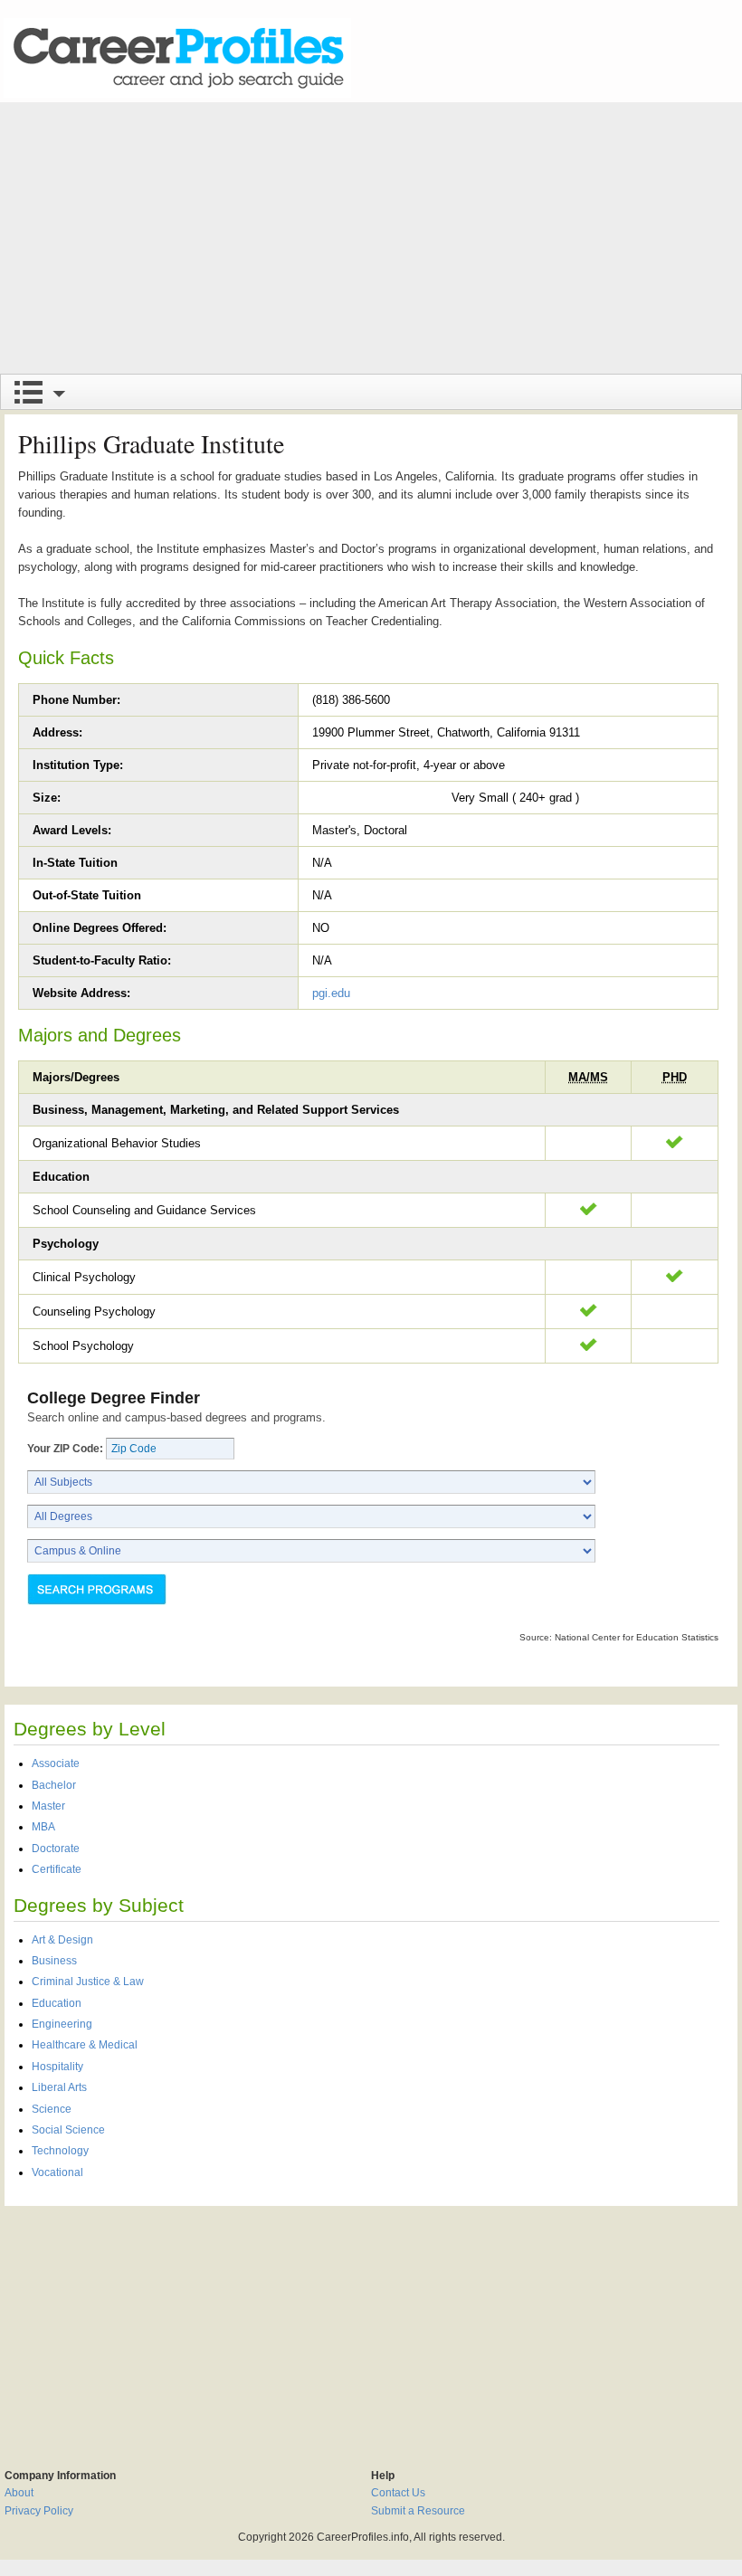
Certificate (57, 1869)
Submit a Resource (418, 2511)
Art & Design (62, 1940)
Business (54, 1961)
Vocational (57, 2172)
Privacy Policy (39, 2511)
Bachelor (54, 1785)
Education (57, 2003)
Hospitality (57, 2067)
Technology (60, 2151)
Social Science (68, 2130)
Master (48, 1806)
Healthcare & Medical (85, 2045)
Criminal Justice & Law (88, 1982)
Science (52, 2109)
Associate (56, 1763)
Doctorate (56, 1849)
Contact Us (398, 2493)
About (19, 2493)
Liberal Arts (59, 2087)
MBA (43, 1827)
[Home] (177, 58)
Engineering (62, 2024)
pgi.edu (331, 993)
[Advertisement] (371, 238)
